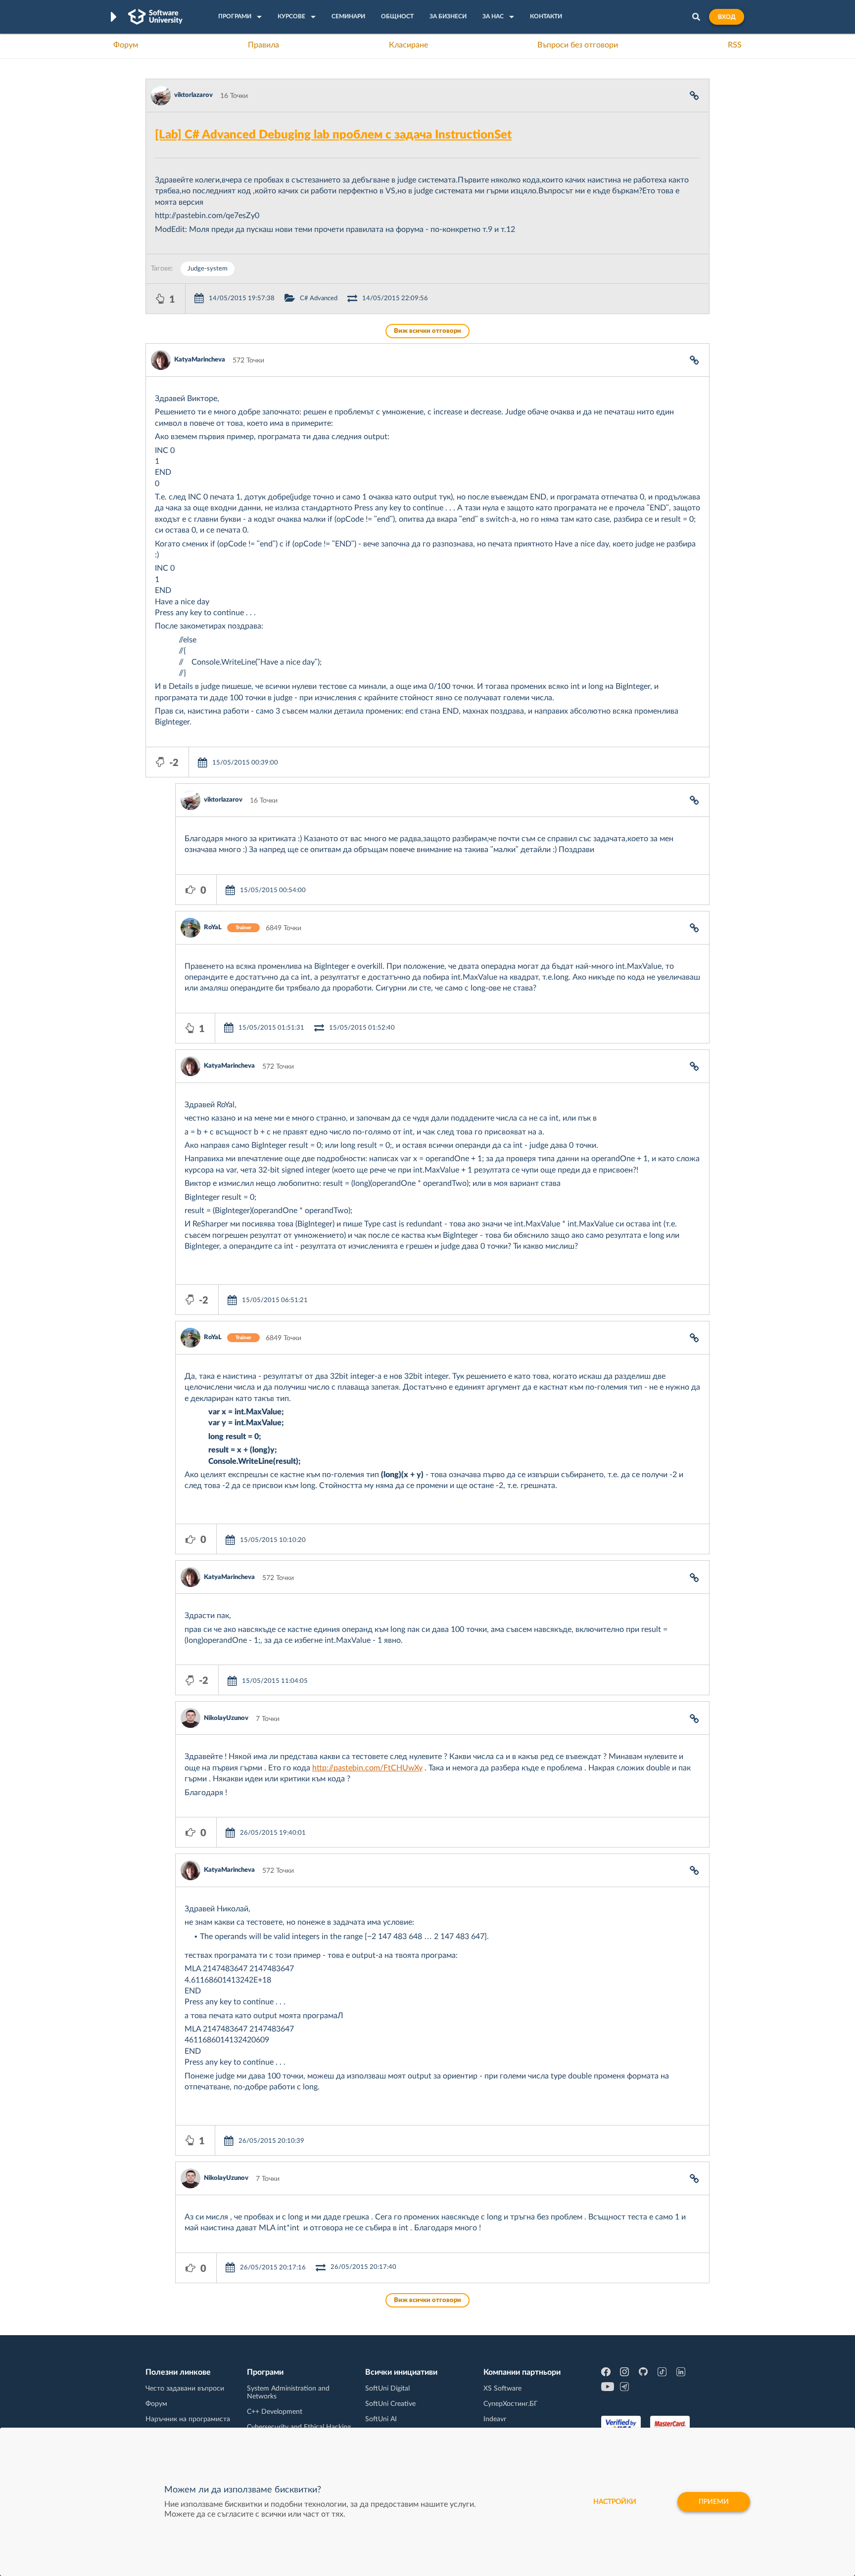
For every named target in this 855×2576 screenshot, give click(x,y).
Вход (727, 17)
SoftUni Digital (387, 2389)
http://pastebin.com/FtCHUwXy (367, 1768)
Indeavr (495, 2419)
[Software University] (155, 17)
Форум (126, 45)
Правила (263, 45)
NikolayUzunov (226, 1718)
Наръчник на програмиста (188, 2419)
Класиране (408, 45)
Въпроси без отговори (578, 45)
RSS (735, 45)
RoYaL (213, 927)
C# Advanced (319, 298)
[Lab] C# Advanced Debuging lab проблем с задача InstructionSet (333, 135)
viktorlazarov (193, 95)
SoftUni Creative (390, 2404)
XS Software (502, 2389)
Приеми (714, 2502)
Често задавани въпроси (185, 2389)
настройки (615, 2502)
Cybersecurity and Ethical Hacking (299, 2427)
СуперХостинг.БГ (511, 2404)
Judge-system (208, 269)
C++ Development (275, 2412)
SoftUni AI (381, 2419)
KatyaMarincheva (200, 360)
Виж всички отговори (427, 331)
